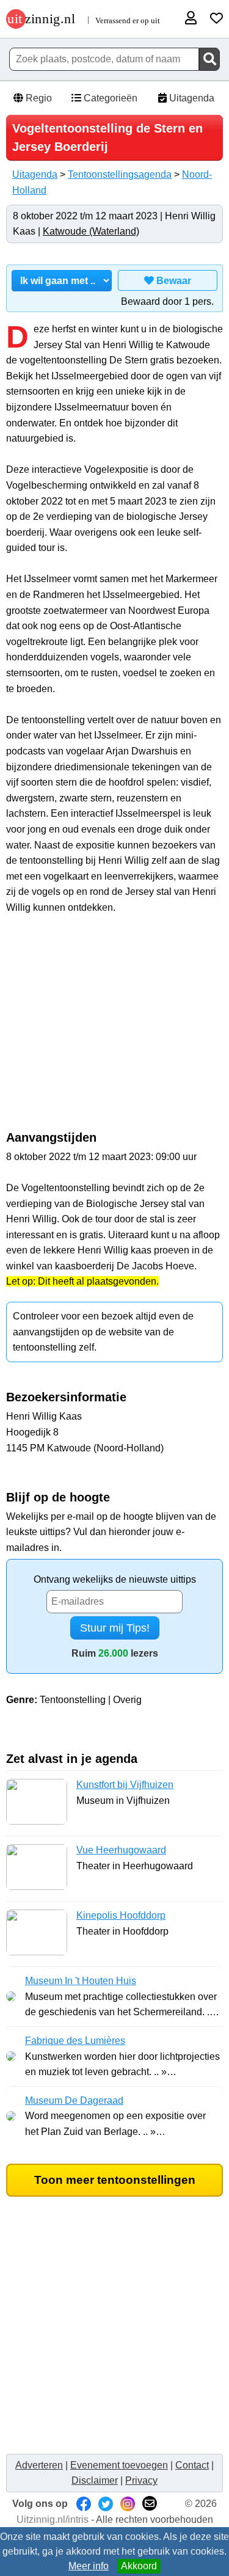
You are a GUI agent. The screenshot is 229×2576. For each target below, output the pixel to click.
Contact (192, 2465)
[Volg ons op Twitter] (106, 2504)
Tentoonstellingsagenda (120, 174)
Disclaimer (95, 2480)
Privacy (141, 2480)
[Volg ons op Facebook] (84, 2504)
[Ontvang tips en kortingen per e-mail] (150, 2504)
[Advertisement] (115, 1029)
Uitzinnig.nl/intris (53, 2519)
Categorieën (109, 98)
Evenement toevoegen (119, 2465)
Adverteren (39, 2465)
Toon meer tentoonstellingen (115, 2180)
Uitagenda (191, 98)
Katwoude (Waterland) (91, 231)
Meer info (89, 2566)
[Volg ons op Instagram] (128, 2504)
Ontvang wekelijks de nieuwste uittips (115, 1579)
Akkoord (139, 2566)
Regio (38, 98)
